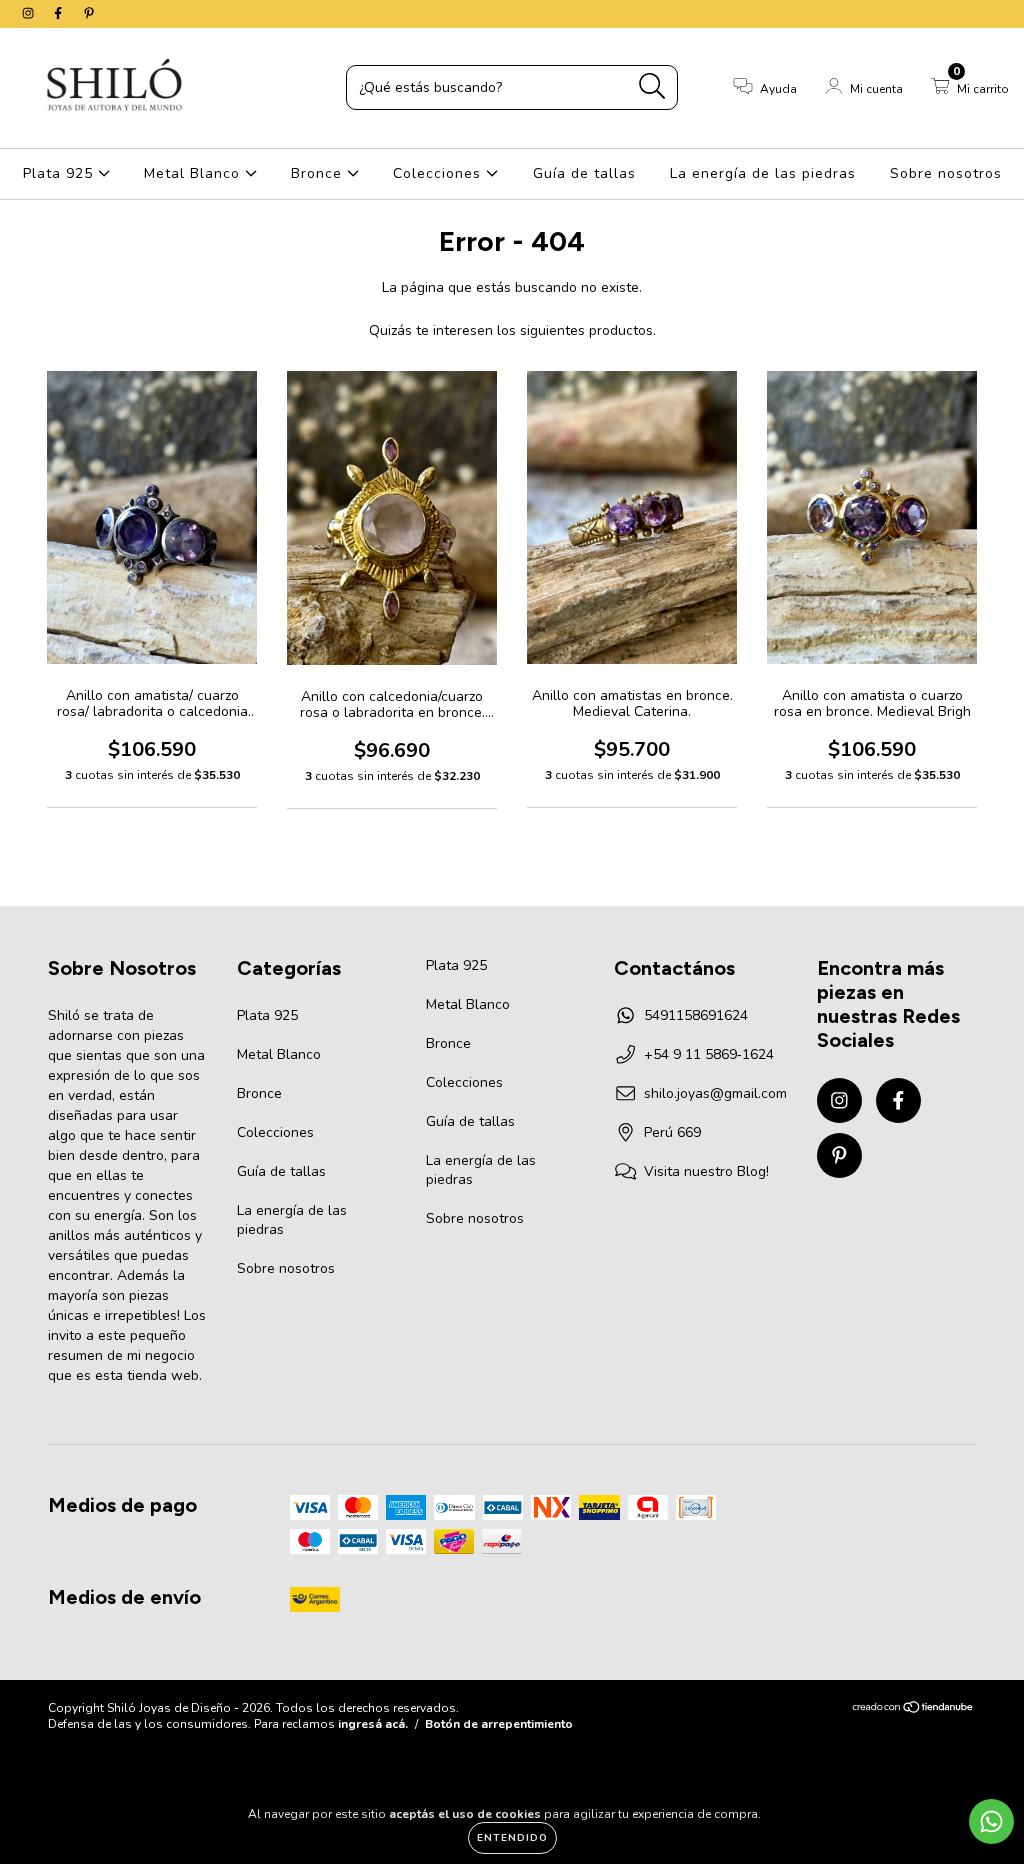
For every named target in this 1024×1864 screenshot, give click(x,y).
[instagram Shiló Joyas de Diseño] (30, 13)
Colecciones (439, 173)
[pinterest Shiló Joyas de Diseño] (89, 13)
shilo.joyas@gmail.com (715, 1093)
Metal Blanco (194, 173)
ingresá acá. (373, 1724)
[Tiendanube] (913, 1710)
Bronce (319, 173)
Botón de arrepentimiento (499, 1724)
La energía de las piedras (763, 173)
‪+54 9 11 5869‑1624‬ (709, 1054)
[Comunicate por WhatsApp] (991, 1821)
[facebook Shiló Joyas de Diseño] (60, 13)
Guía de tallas (584, 173)
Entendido (512, 1838)
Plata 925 (60, 173)
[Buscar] (652, 86)
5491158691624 (696, 1015)
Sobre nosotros (946, 173)
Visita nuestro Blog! (706, 1171)
